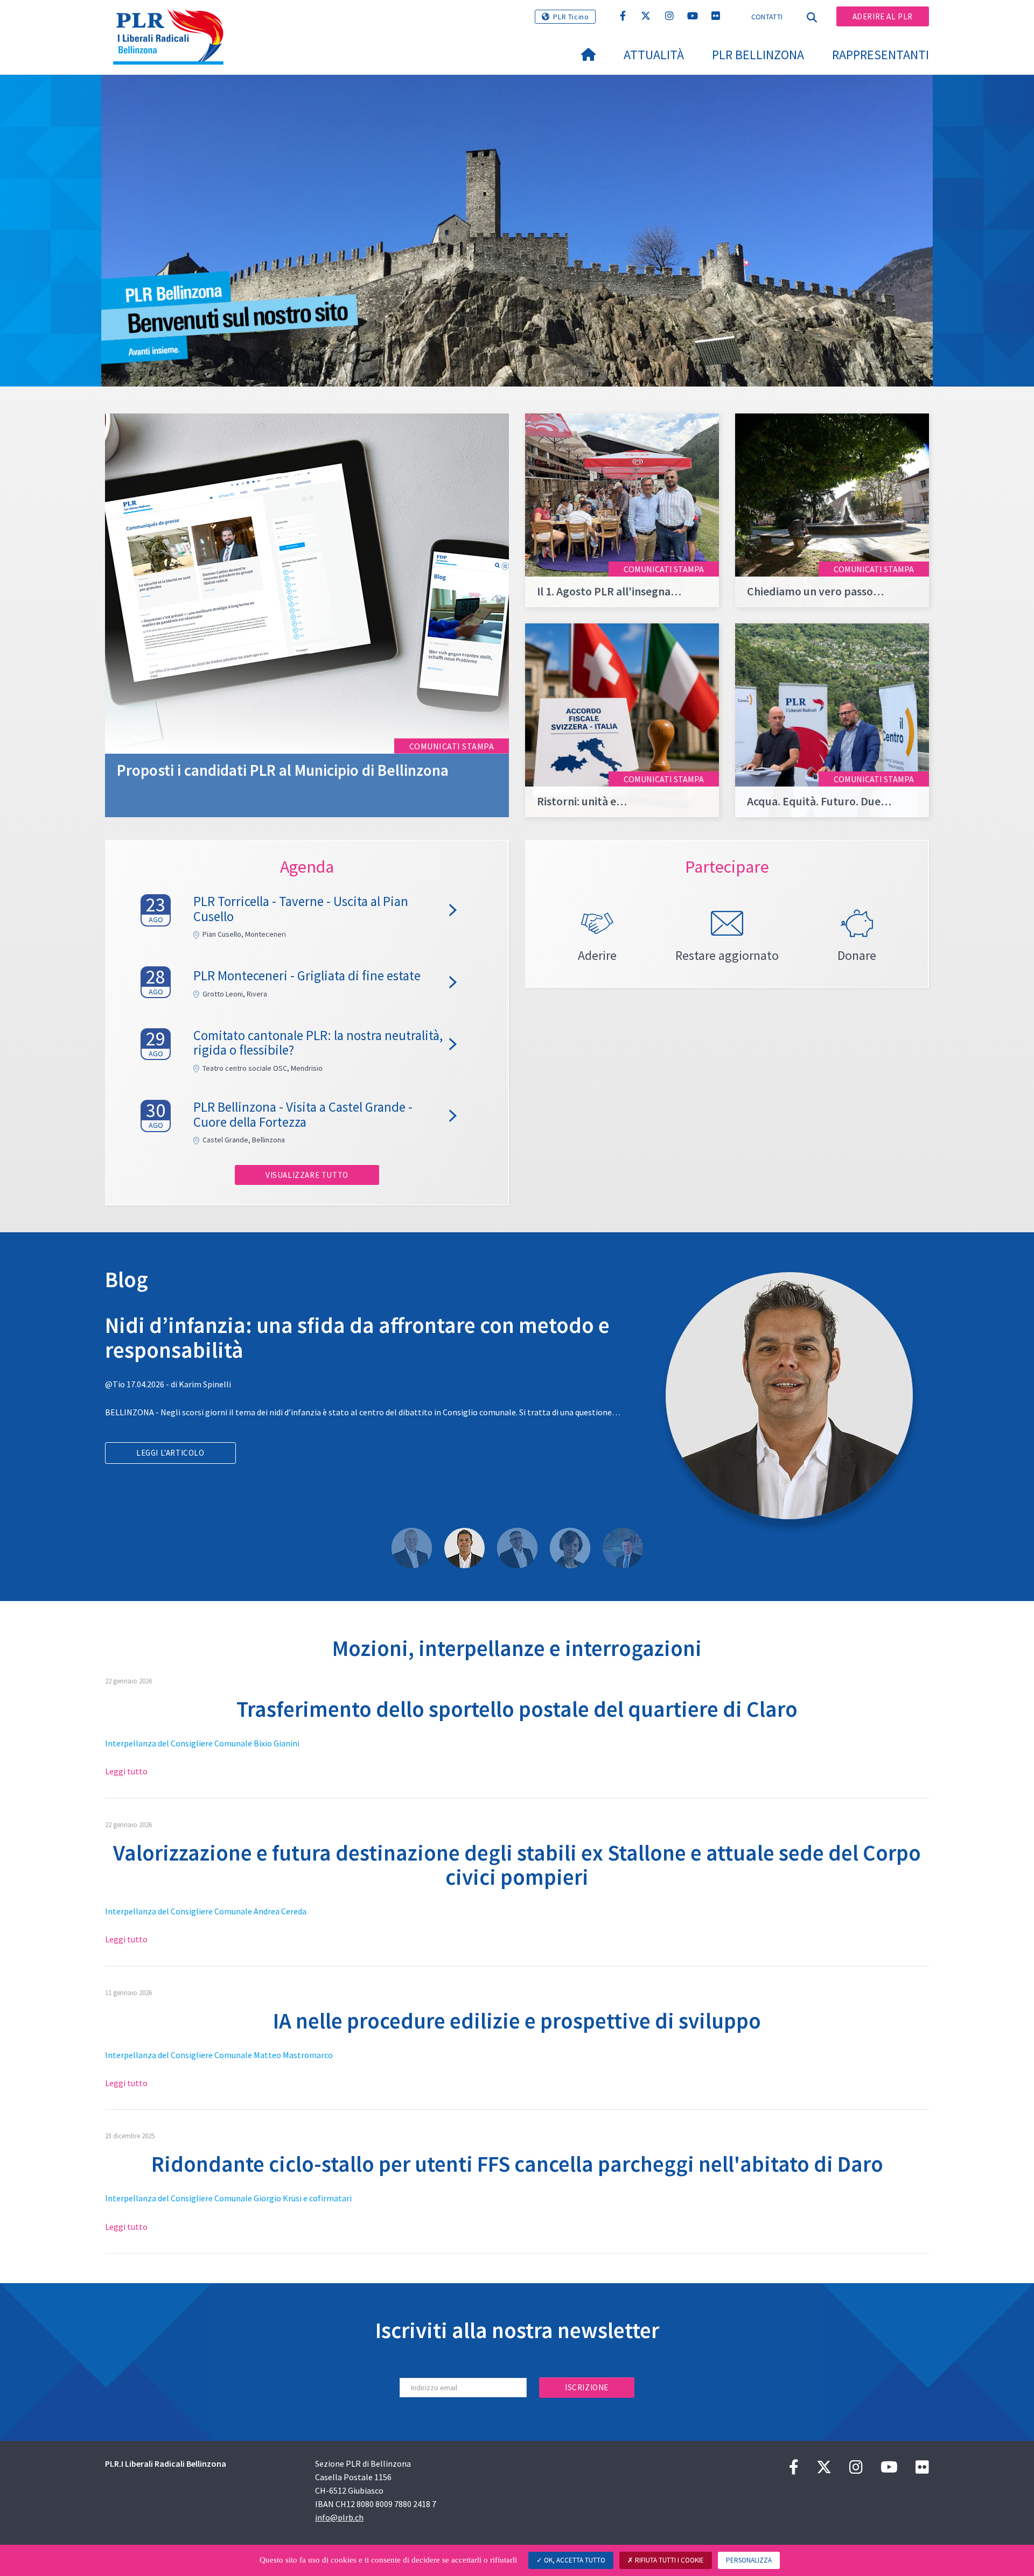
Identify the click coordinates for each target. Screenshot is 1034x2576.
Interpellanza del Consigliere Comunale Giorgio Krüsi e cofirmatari (228, 2198)
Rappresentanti (881, 55)
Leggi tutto (126, 1771)
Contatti (767, 17)
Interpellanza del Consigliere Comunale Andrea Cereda (206, 1911)
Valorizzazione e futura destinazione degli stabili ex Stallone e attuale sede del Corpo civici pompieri (517, 1865)
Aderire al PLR (883, 16)
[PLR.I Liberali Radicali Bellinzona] (172, 22)
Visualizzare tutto (307, 1175)
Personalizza (749, 2560)
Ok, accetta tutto (574, 2560)
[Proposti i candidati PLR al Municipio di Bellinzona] (307, 614)
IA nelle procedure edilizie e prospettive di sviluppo (517, 2021)
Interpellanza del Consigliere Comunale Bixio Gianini (202, 1743)
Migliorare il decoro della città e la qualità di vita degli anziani (362, 1337)
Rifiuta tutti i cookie (669, 2560)
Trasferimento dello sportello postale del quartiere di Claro (517, 1709)
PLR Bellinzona (758, 55)
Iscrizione (587, 2387)
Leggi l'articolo (170, 1477)
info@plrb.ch (339, 2517)
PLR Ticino (571, 17)
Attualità (654, 55)
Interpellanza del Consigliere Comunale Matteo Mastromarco (219, 2055)
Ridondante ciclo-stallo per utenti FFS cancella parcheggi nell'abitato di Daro (517, 2164)
